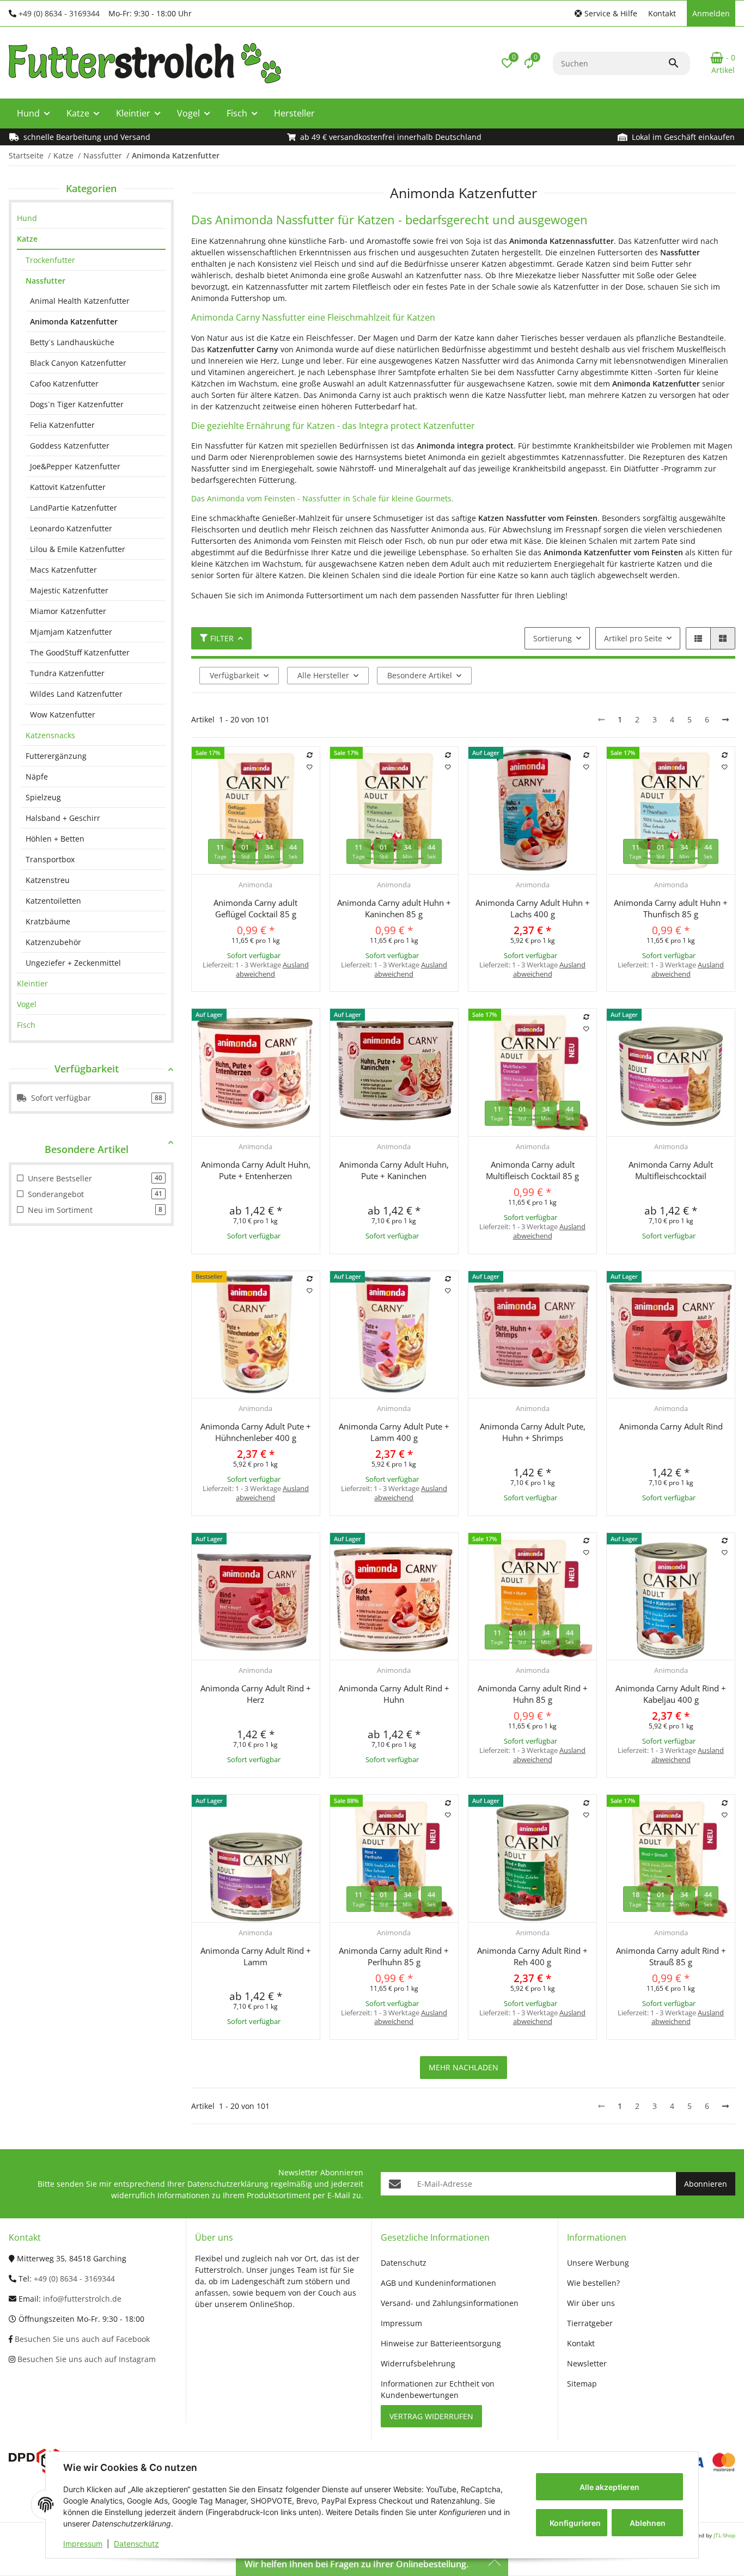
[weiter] (725, 720)
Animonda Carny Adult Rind (671, 1426)
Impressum (83, 2544)
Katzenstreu (48, 880)
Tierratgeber (590, 2323)
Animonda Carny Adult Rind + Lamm (256, 1956)
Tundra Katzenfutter (67, 673)
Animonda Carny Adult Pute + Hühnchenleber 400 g (256, 1432)
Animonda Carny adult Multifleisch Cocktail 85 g (532, 1170)
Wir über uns (591, 2303)
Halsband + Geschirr (63, 818)
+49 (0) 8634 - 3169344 (59, 13)
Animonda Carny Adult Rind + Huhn (394, 1694)
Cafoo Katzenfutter (64, 384)
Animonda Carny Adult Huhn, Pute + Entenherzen (256, 1170)
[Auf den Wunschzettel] (309, 767)
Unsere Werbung (598, 2263)
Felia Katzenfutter (62, 425)
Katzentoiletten (53, 901)
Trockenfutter (50, 260)
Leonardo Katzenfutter (71, 528)
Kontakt (662, 13)
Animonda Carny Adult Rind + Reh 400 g (532, 1956)
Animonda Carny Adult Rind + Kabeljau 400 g (671, 1694)
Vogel (27, 1004)
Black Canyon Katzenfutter (78, 363)
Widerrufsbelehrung (418, 2363)
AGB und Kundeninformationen (438, 2283)
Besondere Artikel (420, 675)
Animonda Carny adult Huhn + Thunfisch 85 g (671, 908)
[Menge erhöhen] (245, 996)
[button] (606, 13)
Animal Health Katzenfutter (80, 301)
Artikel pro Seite (633, 638)
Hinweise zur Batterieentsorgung (441, 2343)
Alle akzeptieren (609, 2487)
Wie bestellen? (593, 2283)
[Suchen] (679, 63)
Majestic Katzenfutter (69, 590)
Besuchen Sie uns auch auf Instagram (86, 2359)
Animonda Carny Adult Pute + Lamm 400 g (394, 1432)
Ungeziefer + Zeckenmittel (73, 963)
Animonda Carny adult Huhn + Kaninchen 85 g (394, 908)
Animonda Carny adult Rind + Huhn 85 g (533, 1694)
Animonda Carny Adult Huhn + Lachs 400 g (533, 908)
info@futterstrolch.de (82, 2299)
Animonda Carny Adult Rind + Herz (256, 1694)
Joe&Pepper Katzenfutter (75, 466)
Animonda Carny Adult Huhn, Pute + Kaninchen (394, 1170)
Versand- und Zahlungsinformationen (450, 2303)
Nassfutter (45, 281)
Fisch (26, 1025)
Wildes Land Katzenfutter (76, 694)
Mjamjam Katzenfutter (71, 632)
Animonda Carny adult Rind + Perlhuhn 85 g (394, 1956)
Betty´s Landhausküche (72, 342)
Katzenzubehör (53, 942)
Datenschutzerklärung (228, 2184)
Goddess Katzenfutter (70, 446)
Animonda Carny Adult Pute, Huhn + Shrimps (533, 1432)
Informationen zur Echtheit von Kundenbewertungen (438, 2389)
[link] (91, 218)
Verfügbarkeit (234, 675)
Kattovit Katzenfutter (68, 487)
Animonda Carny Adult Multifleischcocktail (671, 1170)
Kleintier (32, 983)
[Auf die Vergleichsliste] (309, 755)
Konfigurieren (575, 2523)
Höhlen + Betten (55, 839)
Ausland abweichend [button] (272, 969)
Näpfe (37, 777)
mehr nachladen (464, 2067)
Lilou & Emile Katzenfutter (78, 549)
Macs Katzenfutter (63, 570)
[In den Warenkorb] (288, 996)
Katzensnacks (50, 735)
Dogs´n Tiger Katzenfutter (77, 404)
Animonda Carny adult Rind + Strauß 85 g (671, 1956)
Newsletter (587, 2363)
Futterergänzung (56, 756)
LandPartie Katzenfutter (74, 508)
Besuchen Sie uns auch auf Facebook (81, 2339)
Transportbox (50, 859)
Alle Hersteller (323, 675)
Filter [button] (222, 638)
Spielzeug (43, 797)
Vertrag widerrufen (431, 2416)
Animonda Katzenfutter (74, 321)
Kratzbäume (48, 921)
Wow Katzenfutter (63, 714)
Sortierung (553, 638)
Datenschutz (136, 2544)
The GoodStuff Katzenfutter (80, 652)
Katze (27, 239)
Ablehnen (648, 2523)
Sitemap (582, 2384)
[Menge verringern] (203, 996)
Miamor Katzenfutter (68, 611)
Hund (27, 218)
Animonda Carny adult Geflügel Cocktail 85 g (255, 908)
